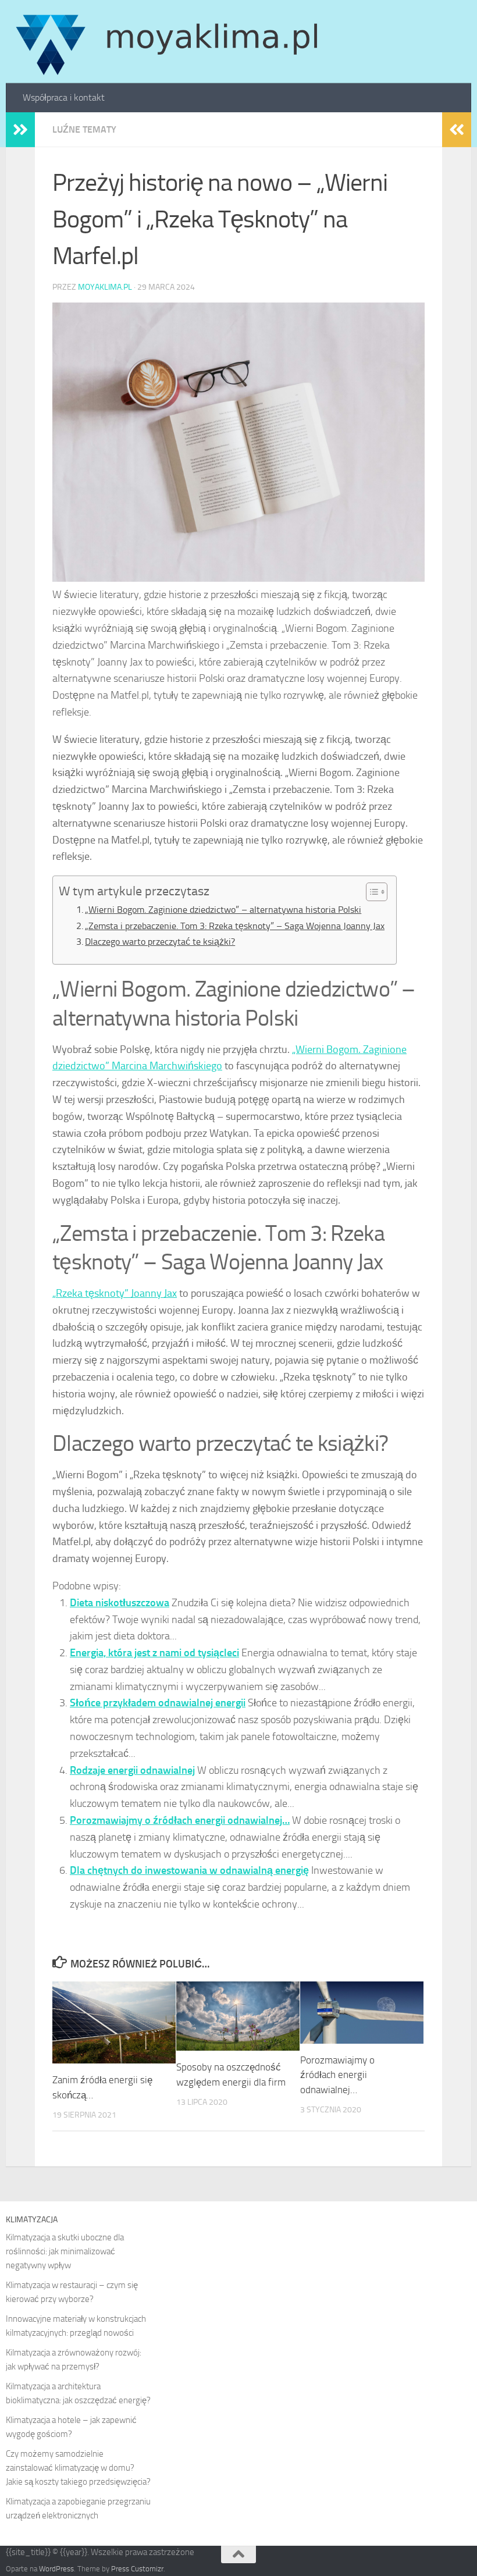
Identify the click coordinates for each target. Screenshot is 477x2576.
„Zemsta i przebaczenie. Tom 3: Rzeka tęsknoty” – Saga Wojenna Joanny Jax (235, 926)
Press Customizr (137, 2569)
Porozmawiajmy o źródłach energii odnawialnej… (180, 1820)
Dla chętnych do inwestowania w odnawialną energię (189, 1870)
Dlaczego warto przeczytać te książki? (160, 942)
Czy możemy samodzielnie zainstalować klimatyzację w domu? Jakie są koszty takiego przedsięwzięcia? (78, 2468)
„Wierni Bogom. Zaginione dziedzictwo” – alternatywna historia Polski (223, 910)
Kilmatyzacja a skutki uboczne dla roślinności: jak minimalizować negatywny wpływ (65, 2251)
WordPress (56, 2569)
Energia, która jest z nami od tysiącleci (154, 1653)
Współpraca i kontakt (64, 97)
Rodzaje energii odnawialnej (132, 1770)
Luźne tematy (84, 129)
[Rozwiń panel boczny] (20, 130)
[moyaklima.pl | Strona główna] (167, 42)
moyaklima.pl (105, 287)
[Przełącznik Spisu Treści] (371, 892)
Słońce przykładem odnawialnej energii (158, 1703)
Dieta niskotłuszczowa (120, 1603)
